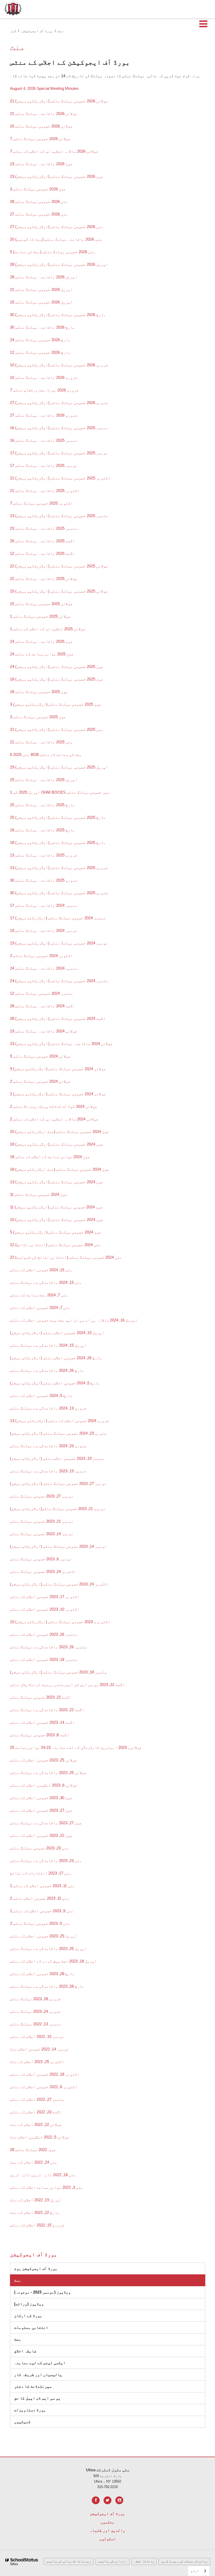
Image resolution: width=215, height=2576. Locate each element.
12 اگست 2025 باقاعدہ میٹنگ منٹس (42, 553)
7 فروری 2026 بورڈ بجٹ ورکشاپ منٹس (44, 390)
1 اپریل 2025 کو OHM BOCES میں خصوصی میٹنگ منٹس (60, 792)
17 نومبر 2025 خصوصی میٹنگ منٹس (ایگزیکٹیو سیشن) (59, 453)
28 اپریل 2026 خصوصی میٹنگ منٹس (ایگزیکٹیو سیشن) (59, 264)
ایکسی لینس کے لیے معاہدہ (40, 2363)
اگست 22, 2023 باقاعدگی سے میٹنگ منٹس (47, 1710)
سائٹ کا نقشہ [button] (144, 2561)
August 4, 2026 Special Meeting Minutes (44, 88)
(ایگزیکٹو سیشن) (26, 1509)
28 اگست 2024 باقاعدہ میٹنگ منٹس (42, 1006)
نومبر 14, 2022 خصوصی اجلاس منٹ (39, 2049)
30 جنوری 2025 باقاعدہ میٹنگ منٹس (44, 880)
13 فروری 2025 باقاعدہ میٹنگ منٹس (44, 855)
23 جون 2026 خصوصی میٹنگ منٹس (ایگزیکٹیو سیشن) (57, 176)
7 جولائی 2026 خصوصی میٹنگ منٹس (40, 139)
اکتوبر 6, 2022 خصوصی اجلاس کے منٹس (44, 2087)
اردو (195, 2571)
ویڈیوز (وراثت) (52, 2304)
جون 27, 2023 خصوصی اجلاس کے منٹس (41, 1810)
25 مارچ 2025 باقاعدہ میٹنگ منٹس (42, 805)
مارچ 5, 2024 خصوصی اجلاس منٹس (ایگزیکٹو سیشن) (55, 1383)
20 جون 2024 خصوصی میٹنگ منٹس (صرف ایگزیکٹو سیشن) (60, 1132)
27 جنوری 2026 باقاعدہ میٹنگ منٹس (44, 415)
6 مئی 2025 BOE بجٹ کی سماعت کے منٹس (46, 754)
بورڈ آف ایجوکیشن (37, 31)
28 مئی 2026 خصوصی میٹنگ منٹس (39, 201)
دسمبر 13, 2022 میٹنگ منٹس (35, 2024)
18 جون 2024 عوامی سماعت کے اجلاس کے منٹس (50, 1157)
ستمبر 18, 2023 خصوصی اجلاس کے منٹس (44, 1659)
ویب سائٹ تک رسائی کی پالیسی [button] (69, 2561)
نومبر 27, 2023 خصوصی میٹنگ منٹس (42, 1496)
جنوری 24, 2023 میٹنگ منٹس (35, 2011)
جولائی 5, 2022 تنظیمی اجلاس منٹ (40, 2137)
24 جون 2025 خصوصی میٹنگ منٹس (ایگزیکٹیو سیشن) (57, 667)
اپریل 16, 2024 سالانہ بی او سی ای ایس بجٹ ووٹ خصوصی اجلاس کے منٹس (74, 1320)
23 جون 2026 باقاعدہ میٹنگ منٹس (41, 164)
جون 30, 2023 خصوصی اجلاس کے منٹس (41, 1798)
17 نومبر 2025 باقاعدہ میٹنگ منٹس (44, 465)
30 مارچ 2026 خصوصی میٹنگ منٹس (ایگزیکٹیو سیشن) (58, 315)
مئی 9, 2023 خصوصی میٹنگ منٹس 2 (40, 1923)
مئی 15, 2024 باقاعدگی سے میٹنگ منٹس (46, 1282)
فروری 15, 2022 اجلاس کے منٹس (37, 2225)
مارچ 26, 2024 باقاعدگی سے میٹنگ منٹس (47, 1370)
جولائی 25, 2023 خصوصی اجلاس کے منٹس (44, 1760)
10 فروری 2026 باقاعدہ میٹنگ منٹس (44, 377)
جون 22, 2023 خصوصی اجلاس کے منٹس (41, 1835)
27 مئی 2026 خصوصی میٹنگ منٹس (39, 214)
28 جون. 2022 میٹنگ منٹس (33, 2150)
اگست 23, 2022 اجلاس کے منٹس (36, 2112)
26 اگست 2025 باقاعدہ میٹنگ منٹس (42, 541)
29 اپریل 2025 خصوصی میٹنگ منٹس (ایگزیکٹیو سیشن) (59, 767)
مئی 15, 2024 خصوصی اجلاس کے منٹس (41, 1270)
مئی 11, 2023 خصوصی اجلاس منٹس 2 (40, 1898)
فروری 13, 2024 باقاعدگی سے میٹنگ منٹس (48, 1408)
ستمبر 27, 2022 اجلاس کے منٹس (37, 2099)
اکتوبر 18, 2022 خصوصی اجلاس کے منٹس (45, 2074)
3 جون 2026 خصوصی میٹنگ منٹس (38, 189)
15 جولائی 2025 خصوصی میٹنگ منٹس (41, 604)
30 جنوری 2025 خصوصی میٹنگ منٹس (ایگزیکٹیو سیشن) (59, 893)
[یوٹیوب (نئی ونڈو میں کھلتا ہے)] (119, 2500)
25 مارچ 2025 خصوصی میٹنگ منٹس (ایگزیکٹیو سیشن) (58, 817)
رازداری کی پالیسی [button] (112, 2561)
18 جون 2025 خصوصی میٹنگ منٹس (39, 692)
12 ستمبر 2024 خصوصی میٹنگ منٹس (41, 993)
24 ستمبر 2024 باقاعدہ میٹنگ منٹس (44, 968)
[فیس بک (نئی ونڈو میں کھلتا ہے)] (96, 2500)
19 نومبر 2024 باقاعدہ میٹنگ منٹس (44, 930)
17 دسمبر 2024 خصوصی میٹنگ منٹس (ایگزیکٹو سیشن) (58, 918)
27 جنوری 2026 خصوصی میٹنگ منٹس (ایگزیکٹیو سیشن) (59, 403)
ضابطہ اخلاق (49, 2351)
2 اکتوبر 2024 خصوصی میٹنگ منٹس (41, 956)
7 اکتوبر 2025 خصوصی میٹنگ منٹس (41, 503)
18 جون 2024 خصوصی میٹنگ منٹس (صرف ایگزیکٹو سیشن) (60, 1169)
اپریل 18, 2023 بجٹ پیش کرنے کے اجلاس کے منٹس (53, 1961)
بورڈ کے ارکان (28, 2316)
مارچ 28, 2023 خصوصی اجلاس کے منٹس (42, 1974)
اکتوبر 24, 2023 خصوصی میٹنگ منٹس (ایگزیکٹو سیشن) (60, 1584)
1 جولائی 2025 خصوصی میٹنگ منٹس (40, 616)
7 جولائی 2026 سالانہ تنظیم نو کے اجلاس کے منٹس (54, 151)
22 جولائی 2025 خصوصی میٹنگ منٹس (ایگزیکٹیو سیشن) (59, 566)
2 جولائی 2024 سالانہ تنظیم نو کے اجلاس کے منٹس (54, 1119)
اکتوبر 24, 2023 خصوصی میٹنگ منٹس (43, 1571)
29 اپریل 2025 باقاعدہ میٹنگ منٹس (44, 780)
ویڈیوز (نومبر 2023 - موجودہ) (42, 2292)
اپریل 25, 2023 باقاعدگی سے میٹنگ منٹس (48, 1948)
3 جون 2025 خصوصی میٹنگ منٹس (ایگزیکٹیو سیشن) (56, 704)
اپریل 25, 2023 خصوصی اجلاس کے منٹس (44, 1936)
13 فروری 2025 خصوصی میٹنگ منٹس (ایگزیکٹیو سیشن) (59, 868)
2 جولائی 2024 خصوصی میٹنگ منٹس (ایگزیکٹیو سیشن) (58, 1094)
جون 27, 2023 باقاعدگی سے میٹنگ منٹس (46, 1823)
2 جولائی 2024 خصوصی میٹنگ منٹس (40, 1081)
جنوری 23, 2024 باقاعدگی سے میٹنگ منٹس (48, 1446)
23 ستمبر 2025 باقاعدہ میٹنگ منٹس (44, 528)
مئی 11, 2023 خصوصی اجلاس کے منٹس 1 (42, 1886)
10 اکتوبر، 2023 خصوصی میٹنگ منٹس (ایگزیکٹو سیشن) (60, 1622)
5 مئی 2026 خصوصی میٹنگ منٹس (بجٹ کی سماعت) (53, 252)
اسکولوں (108, 2539)
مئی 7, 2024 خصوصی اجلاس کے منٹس (40, 1308)
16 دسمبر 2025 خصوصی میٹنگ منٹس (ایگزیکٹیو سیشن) (59, 428)
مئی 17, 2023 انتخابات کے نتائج (41, 1873)
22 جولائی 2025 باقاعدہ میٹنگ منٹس (44, 579)
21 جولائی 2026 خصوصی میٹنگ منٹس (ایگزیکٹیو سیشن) (59, 101)
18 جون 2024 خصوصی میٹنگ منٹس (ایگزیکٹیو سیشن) (57, 1144)
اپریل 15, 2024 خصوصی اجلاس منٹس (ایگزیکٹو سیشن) (57, 1333)
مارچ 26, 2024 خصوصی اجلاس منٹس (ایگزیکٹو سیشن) (56, 1358)
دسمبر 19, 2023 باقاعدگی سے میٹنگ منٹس (48, 1471)
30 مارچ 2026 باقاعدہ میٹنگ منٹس (42, 327)
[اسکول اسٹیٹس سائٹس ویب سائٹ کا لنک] (22, 2562)
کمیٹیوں (22, 2422)
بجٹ (18, 2339)
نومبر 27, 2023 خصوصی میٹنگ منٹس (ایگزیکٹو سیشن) (58, 1483)
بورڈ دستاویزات (53, 2410)
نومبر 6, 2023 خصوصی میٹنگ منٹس (41, 1559)
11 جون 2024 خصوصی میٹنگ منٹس (39, 1194)
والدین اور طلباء (107, 2530)
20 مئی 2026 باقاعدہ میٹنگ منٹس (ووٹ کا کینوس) (56, 239)
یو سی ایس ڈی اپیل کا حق (37, 2398)
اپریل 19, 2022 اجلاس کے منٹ (36, 2200)
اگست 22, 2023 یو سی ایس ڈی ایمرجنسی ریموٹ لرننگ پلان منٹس (67, 1685)
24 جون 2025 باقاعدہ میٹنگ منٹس (41, 641)
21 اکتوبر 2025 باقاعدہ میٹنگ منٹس (45, 491)
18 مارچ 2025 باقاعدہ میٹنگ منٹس (42, 830)
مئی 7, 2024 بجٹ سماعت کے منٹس (39, 1295)
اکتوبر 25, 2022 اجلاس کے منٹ (37, 2062)
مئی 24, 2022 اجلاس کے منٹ (34, 2162)
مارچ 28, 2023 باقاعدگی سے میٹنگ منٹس (47, 1986)
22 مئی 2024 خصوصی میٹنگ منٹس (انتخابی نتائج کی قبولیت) (66, 1257)
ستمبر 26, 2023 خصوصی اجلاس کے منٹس (44, 1634)
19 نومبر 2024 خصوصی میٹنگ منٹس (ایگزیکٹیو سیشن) (59, 943)
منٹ (18, 2280)
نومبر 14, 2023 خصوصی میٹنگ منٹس (42, 1534)
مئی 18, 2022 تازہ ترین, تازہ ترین (43, 2175)
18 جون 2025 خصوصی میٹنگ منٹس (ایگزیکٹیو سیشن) (57, 679)
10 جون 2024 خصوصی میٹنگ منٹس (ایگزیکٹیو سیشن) (57, 1220)
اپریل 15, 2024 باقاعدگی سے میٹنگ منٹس (48, 1345)
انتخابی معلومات (31, 2327)
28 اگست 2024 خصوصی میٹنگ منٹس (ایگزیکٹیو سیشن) (58, 1018)
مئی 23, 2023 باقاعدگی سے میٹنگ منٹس (46, 1861)
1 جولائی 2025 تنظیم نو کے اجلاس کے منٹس (48, 629)
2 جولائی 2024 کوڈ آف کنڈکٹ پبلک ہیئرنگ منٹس (54, 1106)
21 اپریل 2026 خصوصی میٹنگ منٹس (41, 289)
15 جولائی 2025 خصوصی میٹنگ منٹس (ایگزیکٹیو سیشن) (59, 591)
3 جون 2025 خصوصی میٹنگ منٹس (38, 717)
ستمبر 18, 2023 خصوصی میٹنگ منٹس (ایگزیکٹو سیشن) (58, 1672)
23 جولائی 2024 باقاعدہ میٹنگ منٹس (44, 1031)
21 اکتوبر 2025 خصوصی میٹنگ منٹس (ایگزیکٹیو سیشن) (60, 478)
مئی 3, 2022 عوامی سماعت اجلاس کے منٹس (47, 2187)
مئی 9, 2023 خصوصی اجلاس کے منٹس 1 (42, 1911)
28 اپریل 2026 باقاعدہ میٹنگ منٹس (44, 277)
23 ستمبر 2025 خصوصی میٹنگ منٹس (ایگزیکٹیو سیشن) (59, 516)
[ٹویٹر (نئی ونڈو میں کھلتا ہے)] (107, 2500)
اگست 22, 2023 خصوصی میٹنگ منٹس (41, 1697)
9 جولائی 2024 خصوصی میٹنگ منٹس (40, 1056)
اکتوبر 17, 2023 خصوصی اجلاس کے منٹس (45, 1597)
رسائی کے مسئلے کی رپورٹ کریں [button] (184, 2561)
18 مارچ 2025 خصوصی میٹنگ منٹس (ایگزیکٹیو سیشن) (58, 842)
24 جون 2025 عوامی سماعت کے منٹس (42, 654)
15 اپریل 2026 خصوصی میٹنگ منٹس (41, 302)
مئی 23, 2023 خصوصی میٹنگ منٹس (39, 1848)
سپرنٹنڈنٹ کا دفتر (33, 2386)
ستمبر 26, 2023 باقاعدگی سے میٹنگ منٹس (48, 1647)
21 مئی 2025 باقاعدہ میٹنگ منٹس (41, 742)
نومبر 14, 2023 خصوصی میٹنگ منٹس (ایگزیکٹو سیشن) (58, 1546)
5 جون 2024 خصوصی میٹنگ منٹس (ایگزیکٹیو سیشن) (56, 1232)
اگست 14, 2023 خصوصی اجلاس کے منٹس (42, 1722)
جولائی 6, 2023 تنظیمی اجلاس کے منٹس (44, 1785)
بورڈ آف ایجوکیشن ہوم (36, 2268)
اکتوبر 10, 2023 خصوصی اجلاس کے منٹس (45, 1609)
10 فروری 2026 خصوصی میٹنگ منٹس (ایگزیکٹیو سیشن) (59, 365)
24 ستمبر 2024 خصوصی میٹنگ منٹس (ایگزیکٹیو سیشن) (59, 981)
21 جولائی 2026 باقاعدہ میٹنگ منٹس (44, 114)
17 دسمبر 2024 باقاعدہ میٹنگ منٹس (44, 905)
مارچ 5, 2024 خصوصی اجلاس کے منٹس (41, 1395)
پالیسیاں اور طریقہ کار (38, 2375)
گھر (13, 31)
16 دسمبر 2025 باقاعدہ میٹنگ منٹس (44, 440)
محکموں (107, 2522)
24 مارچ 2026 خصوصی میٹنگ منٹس (40, 340)
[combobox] (199, 2571)
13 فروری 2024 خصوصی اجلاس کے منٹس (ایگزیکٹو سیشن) (60, 1421)
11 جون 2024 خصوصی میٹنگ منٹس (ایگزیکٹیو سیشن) (56, 1207)
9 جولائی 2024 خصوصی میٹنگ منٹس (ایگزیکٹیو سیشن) (58, 1069)
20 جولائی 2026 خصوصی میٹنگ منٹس (41, 126)
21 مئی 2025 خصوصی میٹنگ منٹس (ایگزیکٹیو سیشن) (57, 729)
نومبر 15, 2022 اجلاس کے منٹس (37, 2036)
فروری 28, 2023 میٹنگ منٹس (35, 1999)
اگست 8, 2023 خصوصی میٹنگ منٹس (40, 1735)
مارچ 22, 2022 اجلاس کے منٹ (35, 2212)
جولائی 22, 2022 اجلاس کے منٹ (36, 2124)
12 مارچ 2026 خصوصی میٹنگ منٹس (41, 352)
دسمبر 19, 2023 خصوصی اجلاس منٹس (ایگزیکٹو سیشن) (57, 1458)
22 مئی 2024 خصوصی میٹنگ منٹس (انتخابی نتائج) (55, 1245)
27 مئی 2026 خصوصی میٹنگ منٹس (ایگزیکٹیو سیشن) (57, 227)
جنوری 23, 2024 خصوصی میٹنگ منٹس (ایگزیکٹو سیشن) (58, 1433)
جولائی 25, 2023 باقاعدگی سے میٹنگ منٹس (48, 1773)
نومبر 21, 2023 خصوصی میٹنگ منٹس (74, 1509)
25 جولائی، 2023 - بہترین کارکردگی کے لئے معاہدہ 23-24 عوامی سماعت (76, 1747)
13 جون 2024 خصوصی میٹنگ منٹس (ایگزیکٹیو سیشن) (57, 1182)
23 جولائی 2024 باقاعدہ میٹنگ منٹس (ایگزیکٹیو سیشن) (61, 1044)
